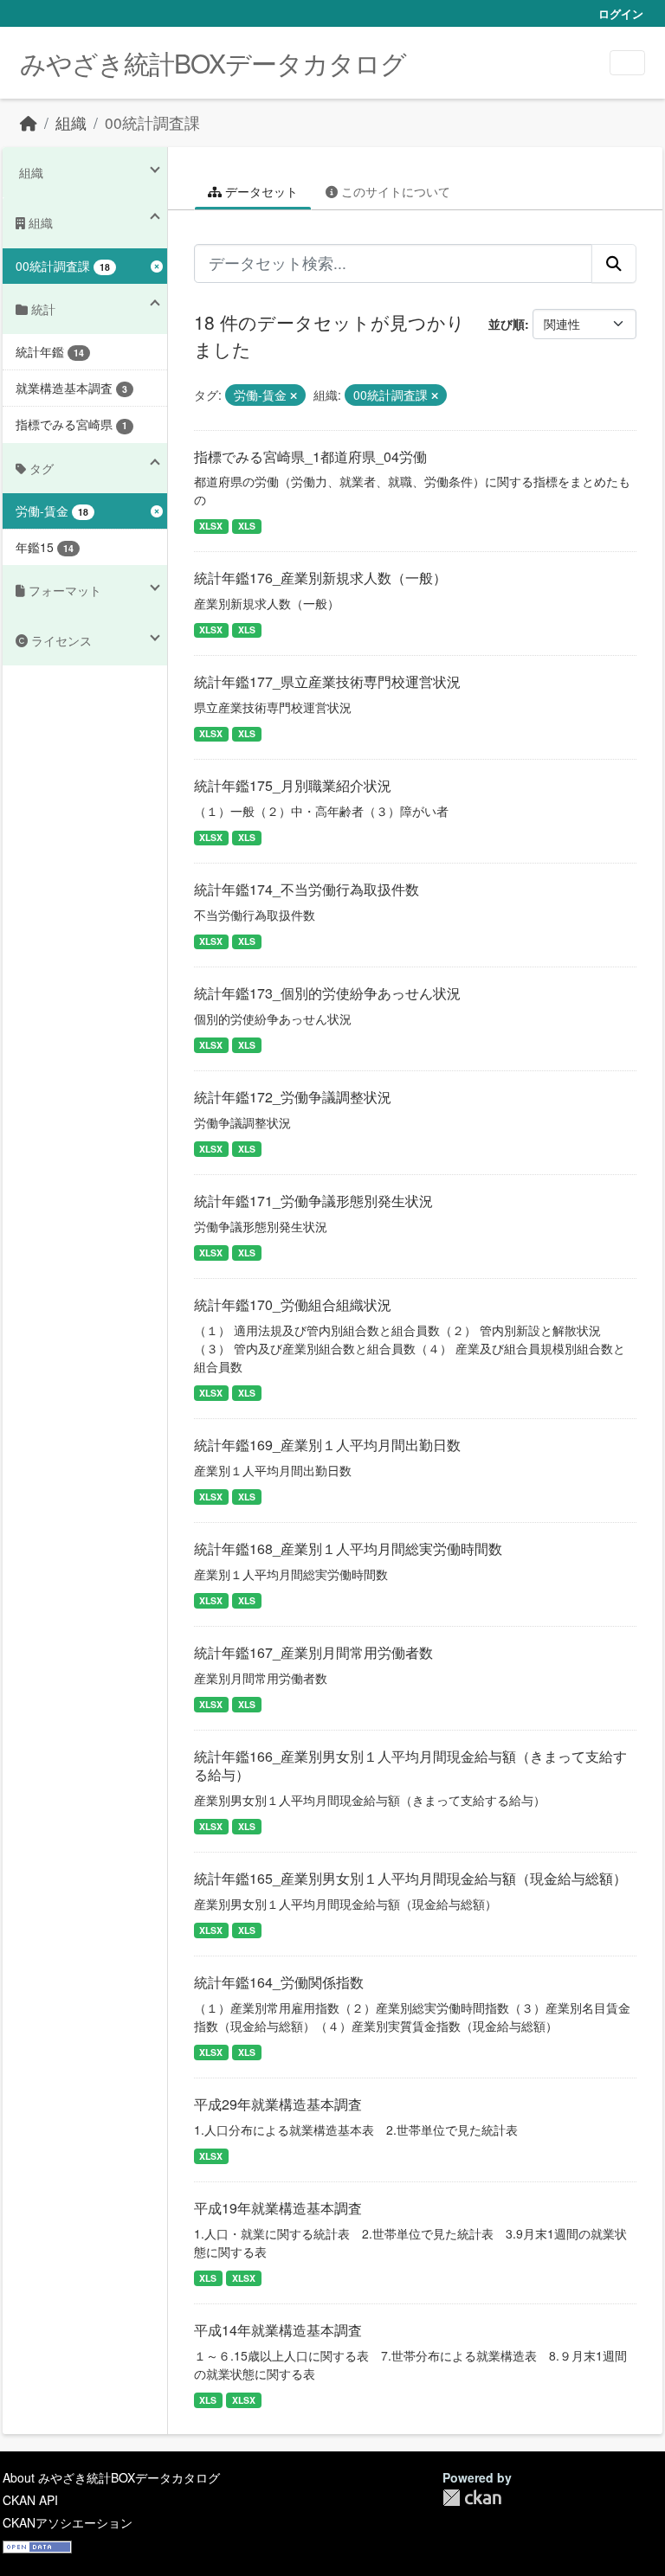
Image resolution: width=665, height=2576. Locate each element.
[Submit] (614, 263)
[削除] (294, 395)
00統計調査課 (152, 122)
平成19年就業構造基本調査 (278, 2208)
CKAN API (30, 2500)
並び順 (507, 324)
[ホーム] (29, 122)
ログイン (621, 13)
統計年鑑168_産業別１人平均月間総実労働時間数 (348, 1548)
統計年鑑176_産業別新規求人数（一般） (320, 578)
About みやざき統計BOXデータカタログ (111, 2477)
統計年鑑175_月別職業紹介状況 (293, 785)
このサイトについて (394, 191)
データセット (260, 191)
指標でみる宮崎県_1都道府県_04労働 (310, 456)
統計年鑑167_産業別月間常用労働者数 (313, 1652)
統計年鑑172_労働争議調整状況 (293, 1097)
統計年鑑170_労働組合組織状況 (293, 1304)
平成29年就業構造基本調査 (278, 2104)
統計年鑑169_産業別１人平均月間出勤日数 (327, 1445)
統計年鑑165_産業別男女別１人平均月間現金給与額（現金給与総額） (410, 1878)
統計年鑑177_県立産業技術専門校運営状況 (327, 681)
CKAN (472, 2498)
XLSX (211, 526)
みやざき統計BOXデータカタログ (213, 63)
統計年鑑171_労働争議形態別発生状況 (313, 1201)
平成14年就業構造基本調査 (278, 2330)
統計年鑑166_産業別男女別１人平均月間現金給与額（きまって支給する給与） (410, 1765)
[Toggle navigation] (627, 63)
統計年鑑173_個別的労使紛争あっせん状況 (327, 993)
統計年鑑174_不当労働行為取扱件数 (307, 889)
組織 (71, 122)
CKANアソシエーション (68, 2522)
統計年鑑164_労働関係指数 (279, 1982)
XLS (247, 526)
